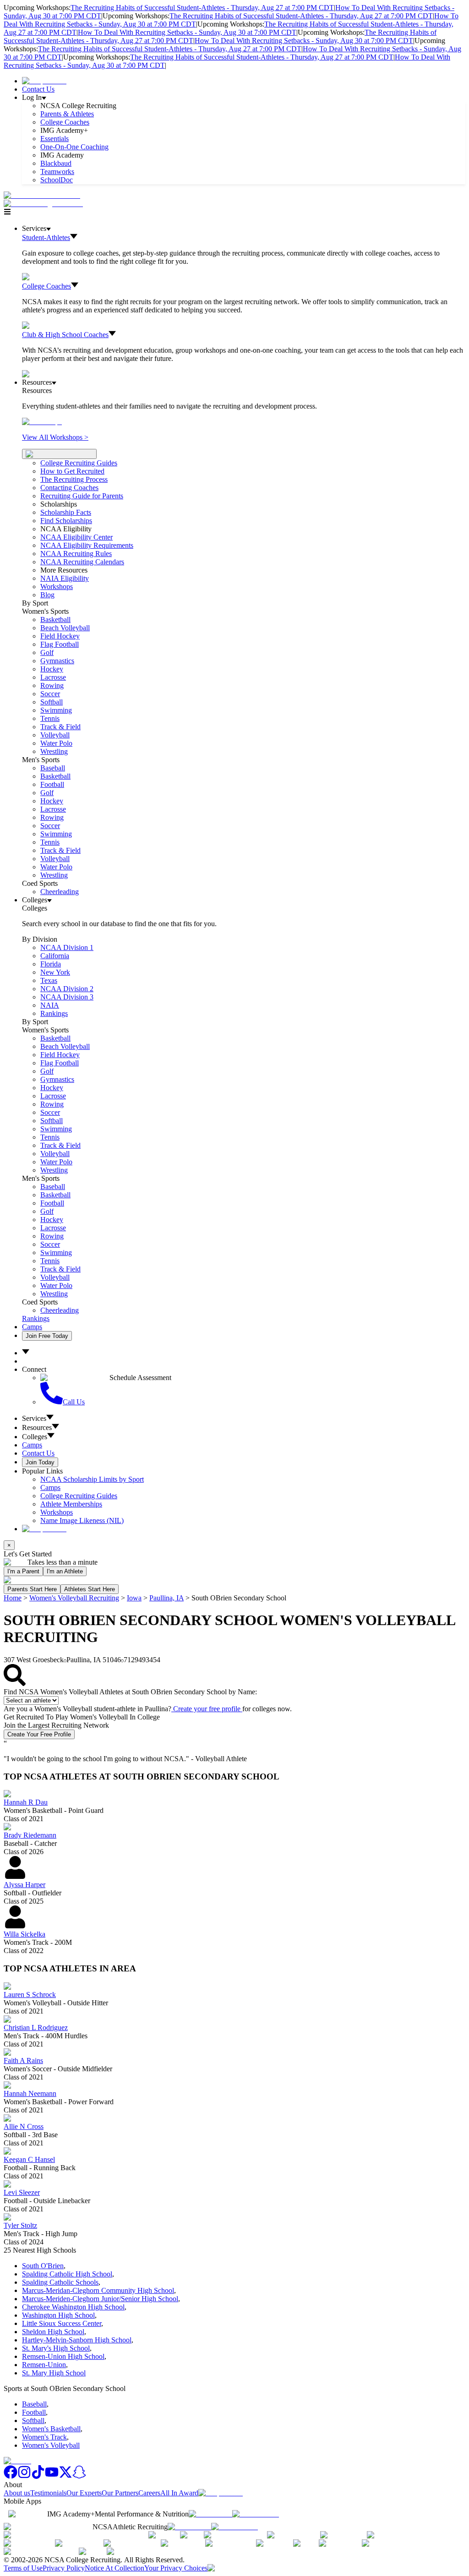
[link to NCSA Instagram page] (24, 2476)
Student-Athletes (46, 237)
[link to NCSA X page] (65, 2476)
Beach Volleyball (65, 628)
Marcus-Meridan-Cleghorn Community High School (98, 2290)
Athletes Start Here (90, 1589)
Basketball (55, 619)
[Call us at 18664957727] (42, 195)
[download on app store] (210, 2514)
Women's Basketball (51, 2429)
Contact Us (38, 89)
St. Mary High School (54, 2373)
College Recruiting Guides (79, 463)
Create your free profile (207, 1709)
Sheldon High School (53, 2332)
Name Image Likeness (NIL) (82, 1520)
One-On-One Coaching (74, 147)
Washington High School (58, 2315)
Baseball (53, 768)
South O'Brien (43, 2266)
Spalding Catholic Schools (60, 2282)
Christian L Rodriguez (36, 2028)
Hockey (52, 669)
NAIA (50, 1005)
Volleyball (55, 735)
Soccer (50, 694)
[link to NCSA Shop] (44, 81)
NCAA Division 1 (67, 947)
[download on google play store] (257, 2514)
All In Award (179, 2493)
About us (17, 2493)
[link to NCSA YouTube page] (52, 2476)
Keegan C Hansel (29, 2159)
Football (52, 784)
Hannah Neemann (30, 2093)
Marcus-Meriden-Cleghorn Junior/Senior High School (100, 2299)
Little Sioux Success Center (62, 2323)
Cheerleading (60, 892)
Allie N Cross (24, 2126)
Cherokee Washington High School (73, 2307)
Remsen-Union (44, 2365)
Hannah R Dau (26, 1802)
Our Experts (84, 2493)
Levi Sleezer (22, 2192)
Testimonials (48, 2493)
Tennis (50, 718)
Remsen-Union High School (63, 2356)
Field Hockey (60, 636)
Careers (149, 2493)
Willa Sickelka (25, 1934)
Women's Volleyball (51, 2445)
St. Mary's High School (56, 2348)
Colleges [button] (35, 1437)
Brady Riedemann (30, 1835)
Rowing (52, 685)
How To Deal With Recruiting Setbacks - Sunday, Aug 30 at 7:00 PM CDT (187, 32)
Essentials (55, 139)
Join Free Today (47, 1336)
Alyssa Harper (25, 1885)
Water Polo (56, 743)
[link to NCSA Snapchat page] (79, 2476)
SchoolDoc (57, 180)
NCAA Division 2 (67, 989)
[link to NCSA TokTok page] (38, 2476)
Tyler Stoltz (20, 2225)
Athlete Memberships (71, 1504)
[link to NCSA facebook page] (11, 2476)
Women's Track (44, 2437)
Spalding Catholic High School (67, 2274)
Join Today (40, 1462)
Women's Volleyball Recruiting (74, 1598)
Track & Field (60, 727)
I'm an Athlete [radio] (65, 1571)
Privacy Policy (64, 2568)
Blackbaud (56, 163)
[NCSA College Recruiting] (45, 204)
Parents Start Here (32, 1589)
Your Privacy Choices (176, 2568)
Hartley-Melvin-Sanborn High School (77, 2340)
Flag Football (60, 644)
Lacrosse (53, 677)
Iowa (134, 1598)
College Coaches (65, 122)
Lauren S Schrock (30, 1995)
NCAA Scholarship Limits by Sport (92, 1479)
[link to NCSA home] (17, 2461)
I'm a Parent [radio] (23, 1571)
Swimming (56, 710)
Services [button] (34, 1418)
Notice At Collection (115, 2568)
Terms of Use (23, 2568)
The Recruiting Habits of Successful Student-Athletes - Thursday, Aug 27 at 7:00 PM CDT (202, 8)
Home (13, 1598)
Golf (47, 652)
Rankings (54, 1013)
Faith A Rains (23, 2060)
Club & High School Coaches (65, 335)
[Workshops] (42, 422)
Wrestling (54, 751)
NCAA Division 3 (67, 997)
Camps (32, 1327)
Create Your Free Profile (39, 1734)
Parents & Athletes (67, 114)
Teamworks (57, 172)
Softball (52, 702)
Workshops (57, 1512)
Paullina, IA (166, 1598)
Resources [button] (37, 1427)
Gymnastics (57, 661)
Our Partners (120, 2493)
